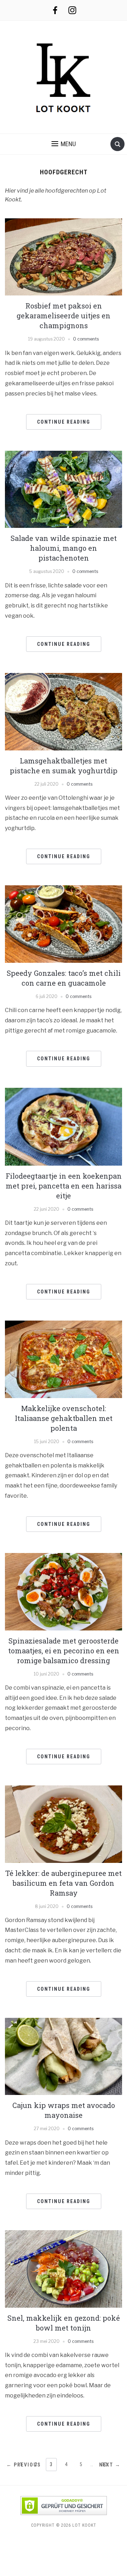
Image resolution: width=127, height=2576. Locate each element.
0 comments (86, 339)
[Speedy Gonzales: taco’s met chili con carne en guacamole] (63, 924)
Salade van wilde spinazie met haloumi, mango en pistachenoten (64, 548)
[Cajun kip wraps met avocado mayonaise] (63, 2056)
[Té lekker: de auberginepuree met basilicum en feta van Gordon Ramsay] (63, 1824)
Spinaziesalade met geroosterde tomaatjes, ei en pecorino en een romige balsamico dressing (64, 1651)
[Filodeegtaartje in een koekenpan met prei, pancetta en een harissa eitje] (63, 1126)
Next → (110, 2465)
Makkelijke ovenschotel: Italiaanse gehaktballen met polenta (64, 1418)
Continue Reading (64, 422)
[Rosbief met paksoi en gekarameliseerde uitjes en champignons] (63, 257)
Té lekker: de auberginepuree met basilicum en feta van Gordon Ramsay (64, 1883)
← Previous (24, 2465)
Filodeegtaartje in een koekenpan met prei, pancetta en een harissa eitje (64, 1186)
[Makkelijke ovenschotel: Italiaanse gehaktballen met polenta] (63, 1359)
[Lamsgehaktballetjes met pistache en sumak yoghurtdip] (63, 711)
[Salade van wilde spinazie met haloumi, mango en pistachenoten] (63, 489)
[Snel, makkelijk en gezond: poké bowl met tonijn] (63, 2268)
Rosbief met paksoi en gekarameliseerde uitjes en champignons (64, 316)
